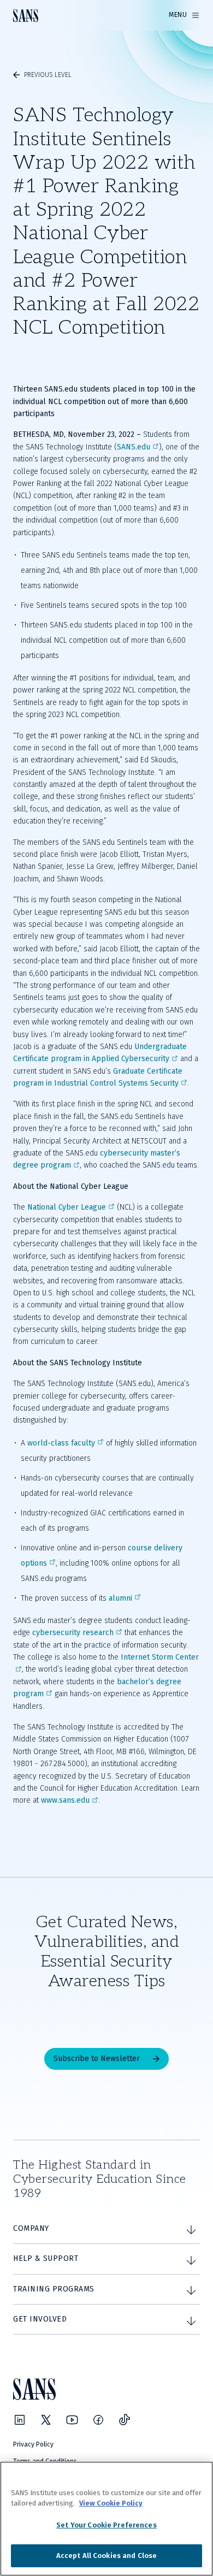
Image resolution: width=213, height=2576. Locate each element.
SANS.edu (134, 447)
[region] (106, 2519)
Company (31, 2228)
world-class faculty (61, 1443)
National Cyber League (67, 1207)
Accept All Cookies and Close (107, 2556)
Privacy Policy (33, 2444)
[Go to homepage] (26, 16)
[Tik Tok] (125, 2420)
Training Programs (54, 2289)
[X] (46, 2420)
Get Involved (40, 2319)
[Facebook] (98, 2420)
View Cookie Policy (111, 2503)
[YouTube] (72, 2420)
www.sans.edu (65, 1800)
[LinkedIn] (20, 2420)
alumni (120, 1598)
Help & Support (46, 2258)
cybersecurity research (73, 1633)
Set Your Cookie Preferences (106, 2525)
